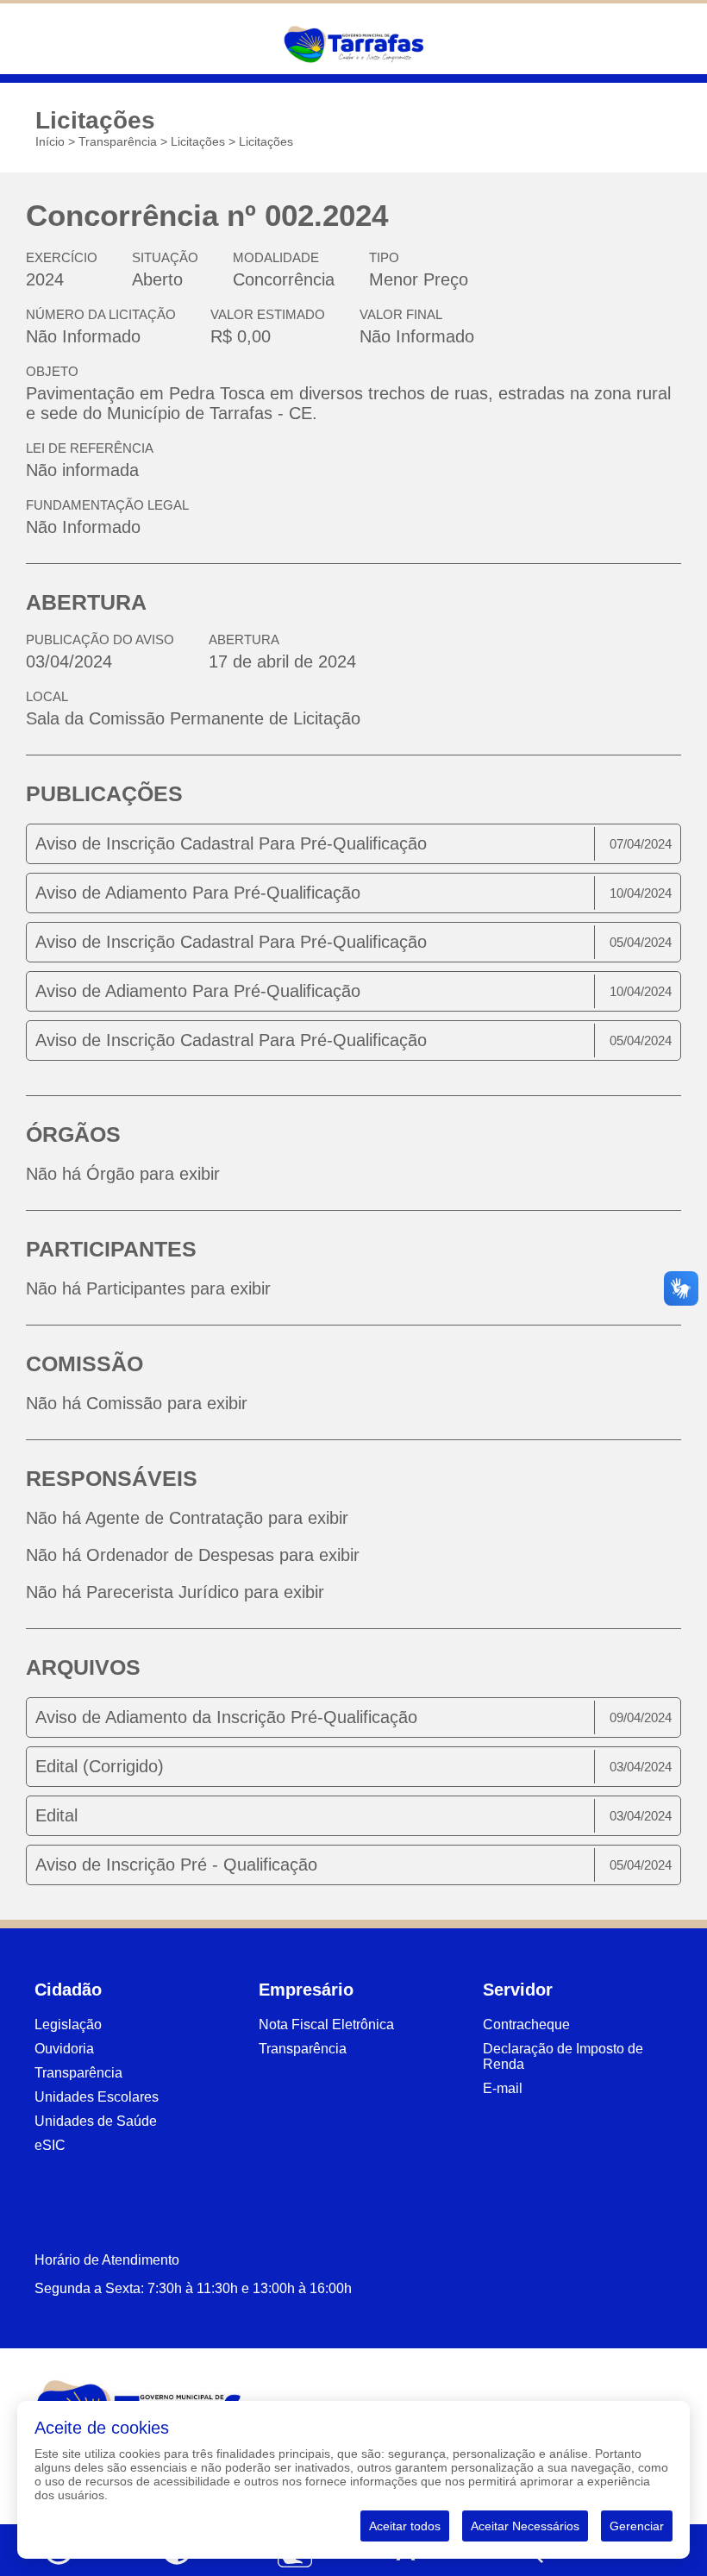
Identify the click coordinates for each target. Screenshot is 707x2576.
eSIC (50, 2145)
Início (50, 141)
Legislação (68, 2024)
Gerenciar (637, 2526)
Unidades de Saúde (96, 2121)
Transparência (118, 141)
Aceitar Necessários (525, 2526)
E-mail (503, 2088)
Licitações (198, 141)
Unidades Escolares (97, 2097)
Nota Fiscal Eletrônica (326, 2024)
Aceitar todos (405, 2526)
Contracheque (526, 2024)
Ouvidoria (64, 2049)
